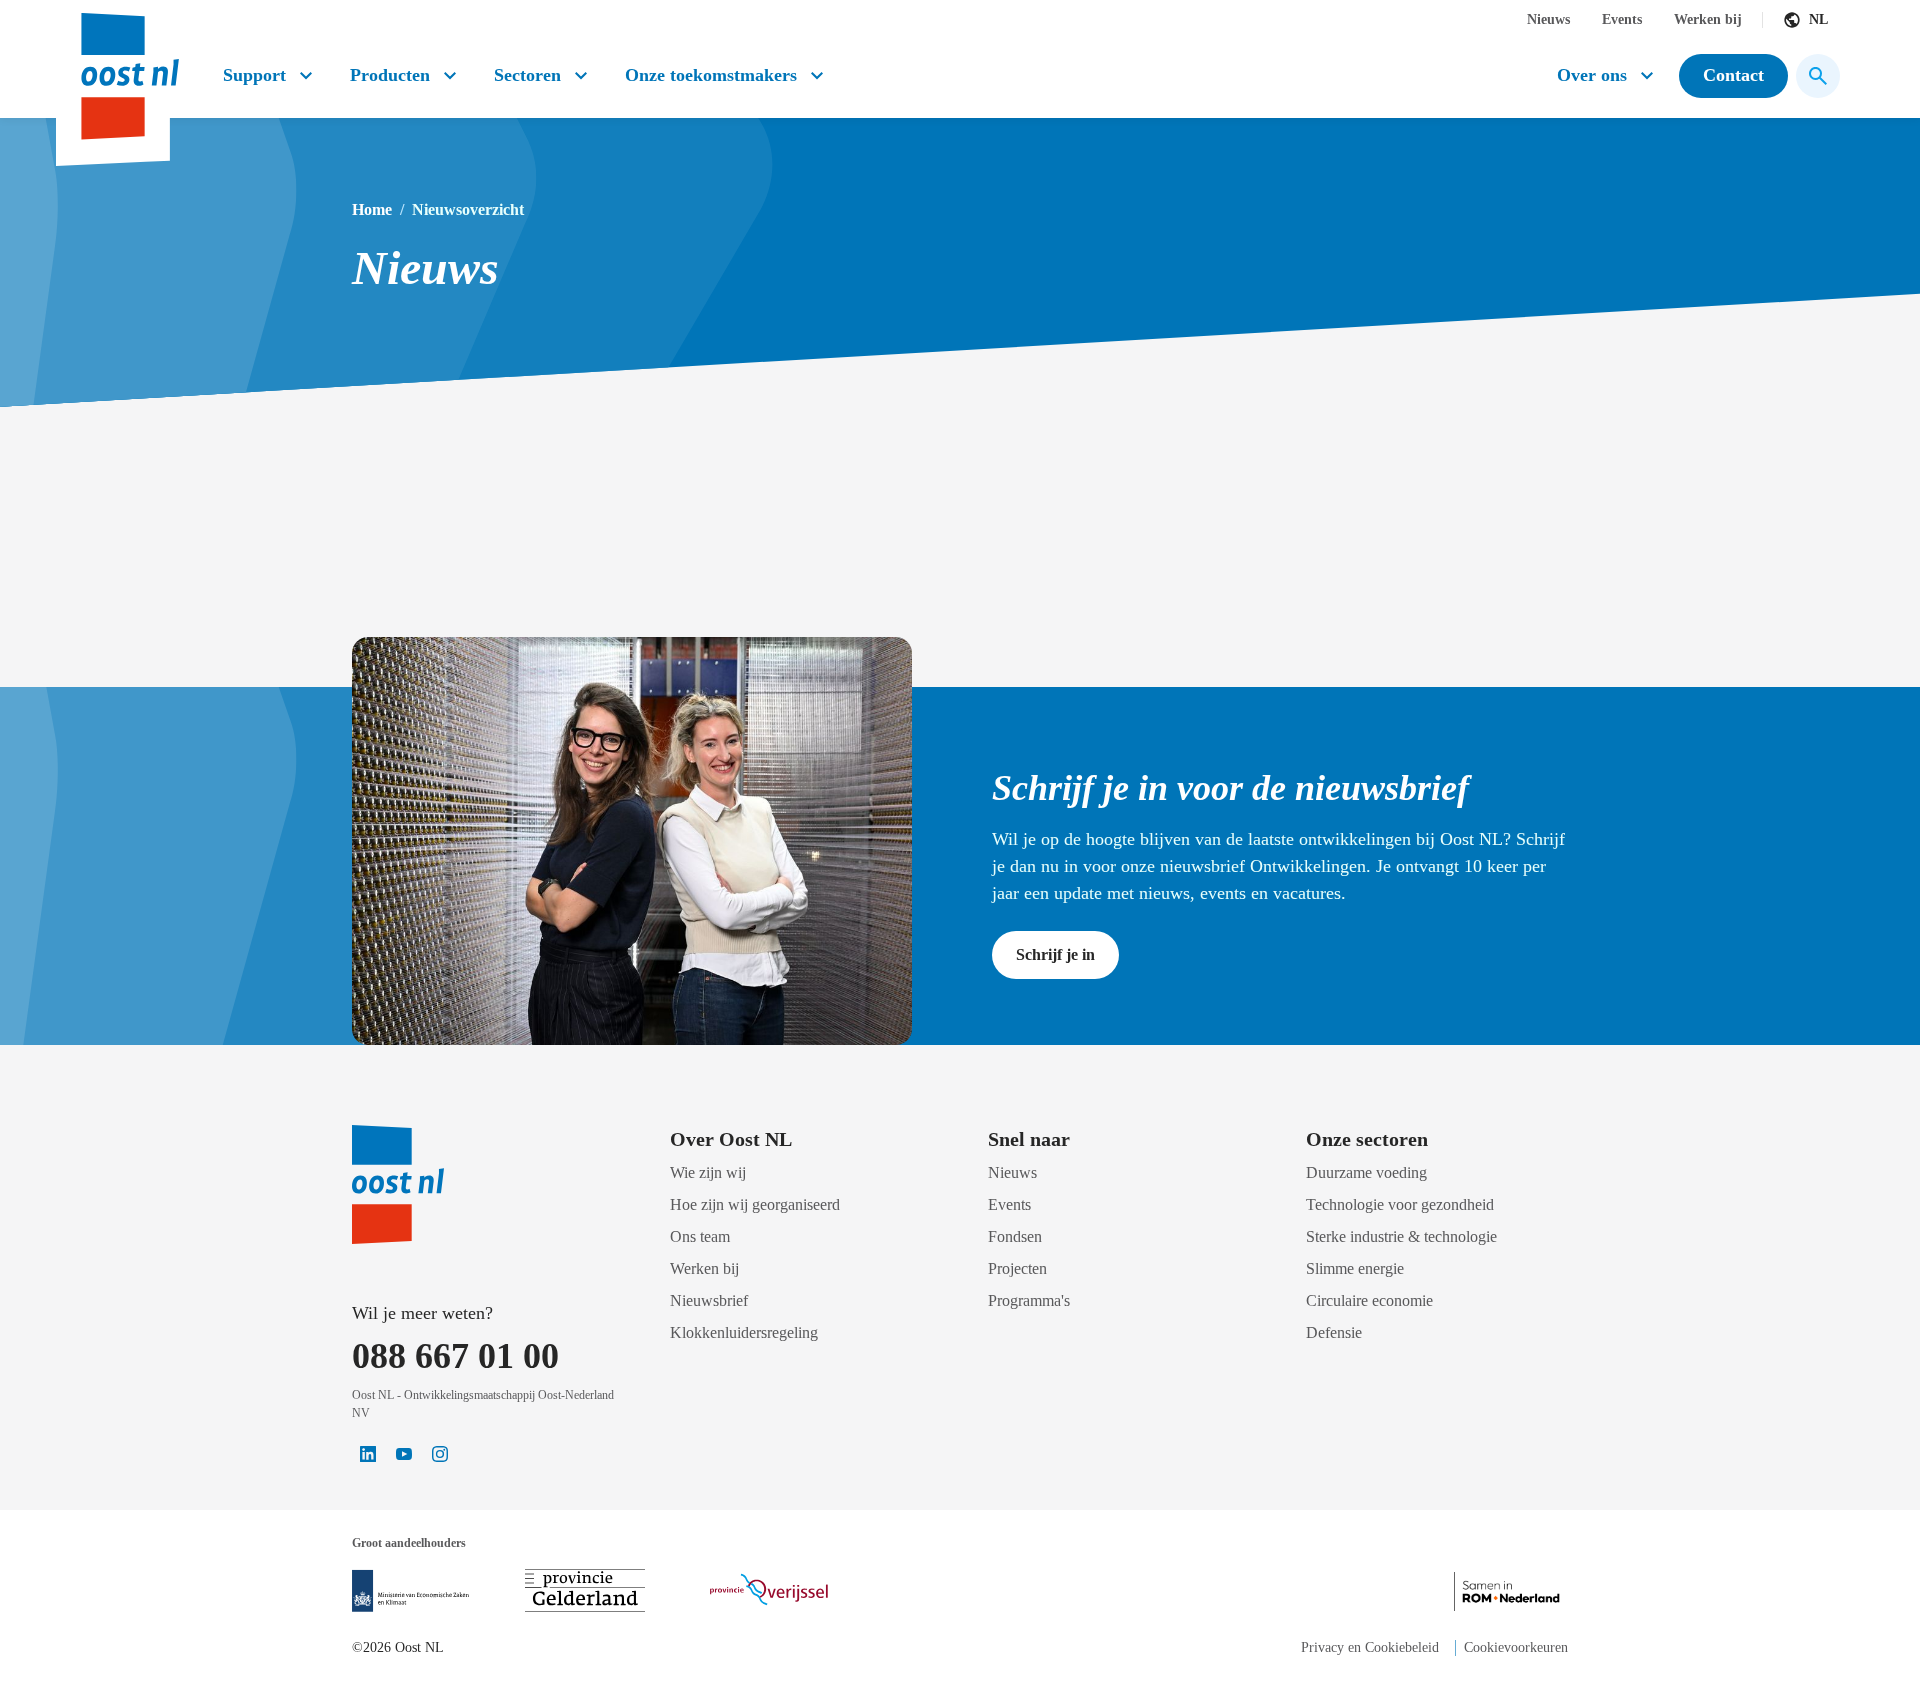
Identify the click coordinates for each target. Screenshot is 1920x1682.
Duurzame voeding (1366, 1172)
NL (1818, 19)
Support (254, 75)
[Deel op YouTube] (404, 1454)
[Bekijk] (410, 1591)
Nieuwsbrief (709, 1300)
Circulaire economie (1369, 1300)
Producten (390, 75)
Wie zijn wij (708, 1172)
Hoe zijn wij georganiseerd (755, 1204)
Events (1622, 19)
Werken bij (1708, 19)
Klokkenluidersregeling (744, 1332)
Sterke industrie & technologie (1401, 1236)
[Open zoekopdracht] (1818, 76)
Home (372, 209)
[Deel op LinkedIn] (368, 1454)
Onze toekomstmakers (711, 75)
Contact (1733, 75)
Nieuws (1548, 19)
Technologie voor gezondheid (1400, 1204)
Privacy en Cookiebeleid (1370, 1647)
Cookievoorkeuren (1516, 1647)
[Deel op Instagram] (440, 1454)
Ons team (700, 1236)
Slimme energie (1355, 1268)
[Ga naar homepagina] (127, 68)
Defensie (1334, 1332)
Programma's (1029, 1300)
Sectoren (527, 75)
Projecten (1017, 1268)
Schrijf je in (1055, 954)
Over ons (1592, 75)
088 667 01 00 (455, 1356)
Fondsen (1015, 1236)
